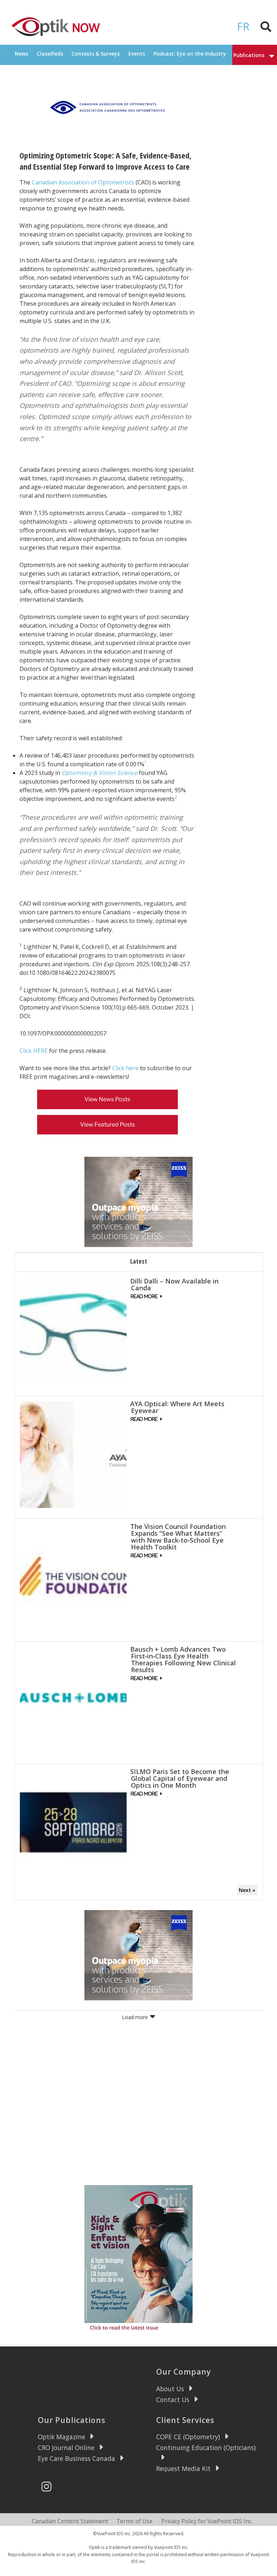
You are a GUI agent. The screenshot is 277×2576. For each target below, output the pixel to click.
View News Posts (107, 1099)
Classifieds (50, 54)
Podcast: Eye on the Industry (190, 54)
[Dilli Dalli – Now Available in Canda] (73, 1331)
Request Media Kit (183, 2468)
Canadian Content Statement (70, 2521)
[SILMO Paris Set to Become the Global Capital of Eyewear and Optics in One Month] (73, 1822)
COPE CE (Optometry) (188, 2437)
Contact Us (173, 2400)
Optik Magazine (61, 2437)
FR (243, 26)
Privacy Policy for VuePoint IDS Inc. (207, 2521)
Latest (139, 1261)
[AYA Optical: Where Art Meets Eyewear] (73, 1454)
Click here (125, 1068)
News (21, 54)
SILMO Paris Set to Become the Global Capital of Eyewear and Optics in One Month (180, 1778)
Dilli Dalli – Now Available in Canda (174, 1284)
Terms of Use (135, 2521)
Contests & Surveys (96, 54)
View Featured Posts (107, 1124)
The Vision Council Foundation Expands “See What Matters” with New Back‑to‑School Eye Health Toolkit (178, 1537)
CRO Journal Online (66, 2448)
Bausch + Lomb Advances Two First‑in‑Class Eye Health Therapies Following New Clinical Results (183, 1659)
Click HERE (34, 1051)
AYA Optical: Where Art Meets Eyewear (177, 1407)
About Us (170, 2389)
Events (137, 54)
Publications (249, 55)
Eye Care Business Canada (76, 2458)
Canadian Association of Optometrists (83, 182)
